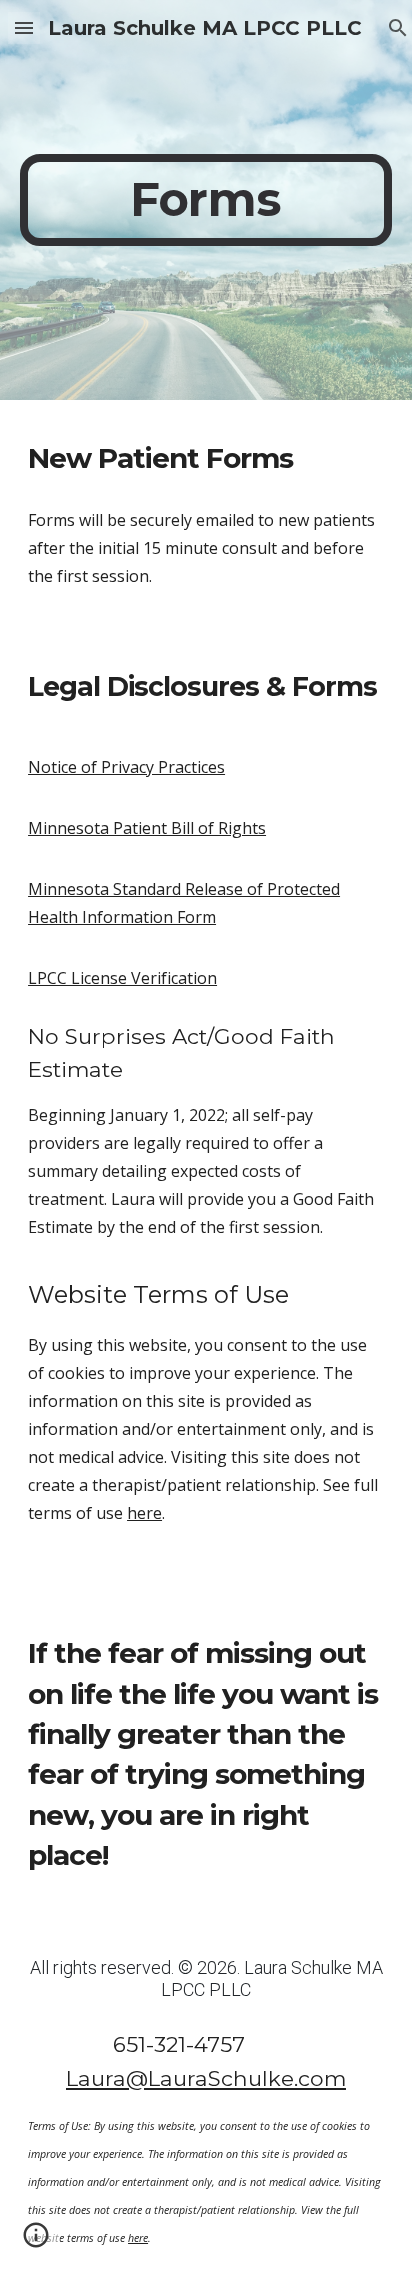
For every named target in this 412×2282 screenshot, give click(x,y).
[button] (24, 27)
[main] (206, 200)
